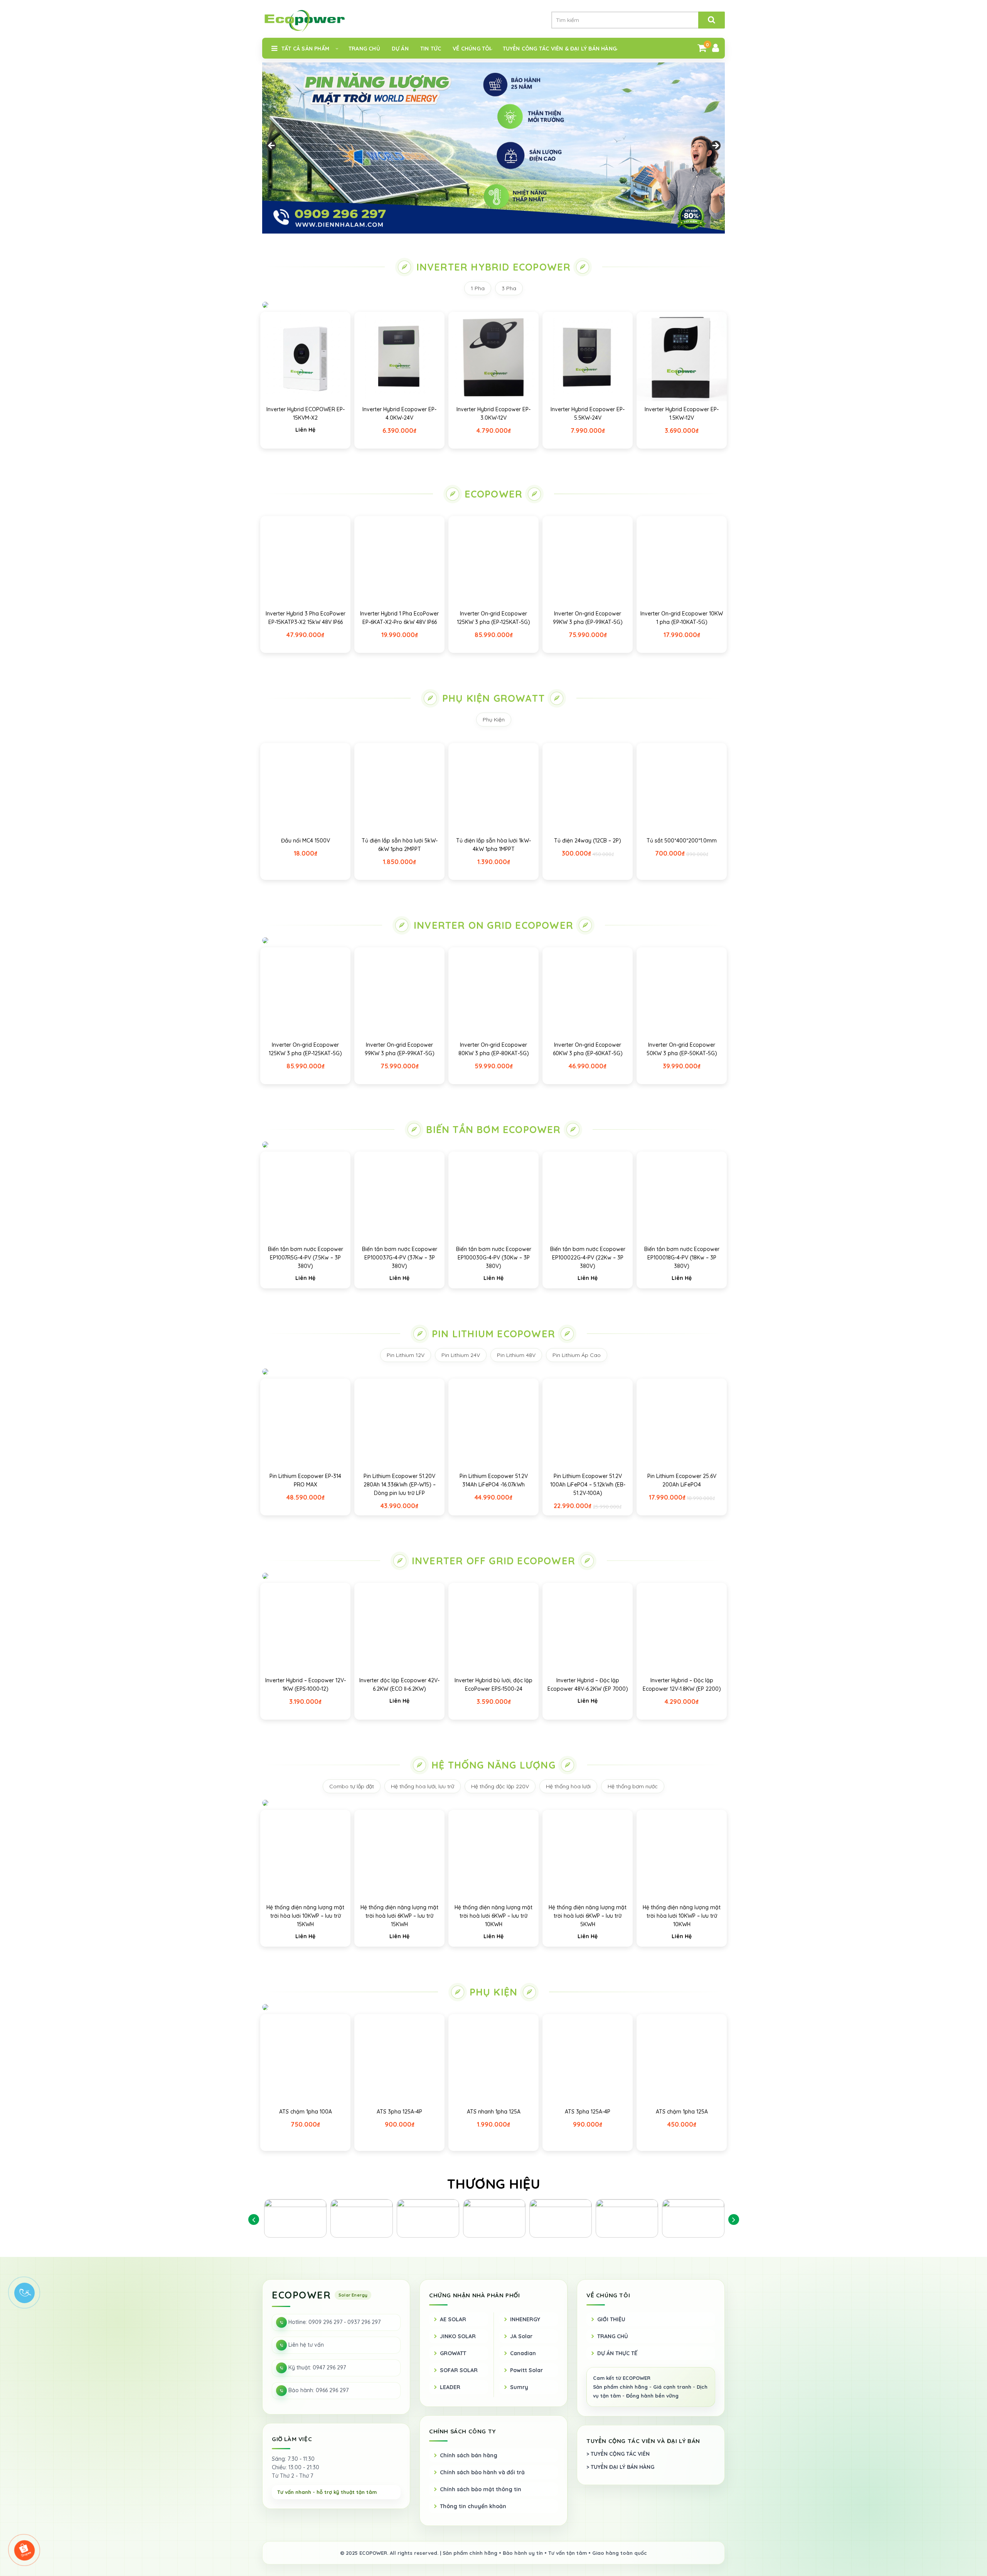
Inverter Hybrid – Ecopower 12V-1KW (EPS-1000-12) (306, 1685)
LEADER (450, 2387)
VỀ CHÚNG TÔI (472, 49)
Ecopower (494, 494)
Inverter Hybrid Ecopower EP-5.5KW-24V (588, 414)
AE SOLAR (453, 2319)
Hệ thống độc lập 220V (500, 1786)
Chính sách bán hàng (469, 2455)
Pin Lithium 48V (516, 1355)
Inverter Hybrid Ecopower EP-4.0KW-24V (399, 414)
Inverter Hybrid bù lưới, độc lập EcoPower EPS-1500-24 (493, 1685)
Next (734, 2219)
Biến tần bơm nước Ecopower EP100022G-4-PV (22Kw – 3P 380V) (588, 1258)
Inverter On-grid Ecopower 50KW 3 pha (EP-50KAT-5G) (682, 1049)
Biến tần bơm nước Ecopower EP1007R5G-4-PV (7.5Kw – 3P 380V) (306, 1258)
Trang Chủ (364, 49)
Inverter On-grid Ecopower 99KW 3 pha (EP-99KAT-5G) (588, 618)
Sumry (519, 2387)
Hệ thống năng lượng (493, 1765)
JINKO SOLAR (458, 2336)
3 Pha (509, 288)
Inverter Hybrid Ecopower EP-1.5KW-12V (682, 414)
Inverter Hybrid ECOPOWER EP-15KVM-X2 (306, 414)
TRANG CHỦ (613, 2336)
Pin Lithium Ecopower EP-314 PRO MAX (305, 1480)
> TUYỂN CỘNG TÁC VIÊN (618, 2454)
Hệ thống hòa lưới (568, 1786)
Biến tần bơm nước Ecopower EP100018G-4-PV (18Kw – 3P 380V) (682, 1258)
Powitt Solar (526, 2370)
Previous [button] (272, 146)
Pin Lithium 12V (406, 1355)
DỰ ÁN (400, 49)
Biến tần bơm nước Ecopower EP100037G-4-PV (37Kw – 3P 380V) (400, 1258)
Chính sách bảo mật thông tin (481, 2489)
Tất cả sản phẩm (305, 49)
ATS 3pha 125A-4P (399, 2112)
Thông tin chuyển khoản (473, 2506)
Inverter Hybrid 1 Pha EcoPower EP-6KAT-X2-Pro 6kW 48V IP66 (399, 618)
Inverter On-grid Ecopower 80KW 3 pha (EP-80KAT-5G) (494, 1049)
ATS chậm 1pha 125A (682, 2112)
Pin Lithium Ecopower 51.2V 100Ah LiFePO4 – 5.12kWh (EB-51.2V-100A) (588, 1485)
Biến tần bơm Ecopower (493, 1129)
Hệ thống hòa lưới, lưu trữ (423, 1786)
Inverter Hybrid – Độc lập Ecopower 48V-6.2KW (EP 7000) (588, 1685)
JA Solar (521, 2336)
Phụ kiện (494, 1992)
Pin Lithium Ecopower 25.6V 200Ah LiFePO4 (682, 1480)
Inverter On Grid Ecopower (493, 925)
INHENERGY (525, 2319)
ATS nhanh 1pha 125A (494, 2112)
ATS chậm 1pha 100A (306, 2112)
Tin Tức (431, 49)
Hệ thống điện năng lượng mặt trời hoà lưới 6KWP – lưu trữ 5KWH (588, 1916)
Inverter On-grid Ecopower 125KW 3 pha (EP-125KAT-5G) (493, 618)
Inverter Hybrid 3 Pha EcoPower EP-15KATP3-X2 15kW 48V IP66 (306, 618)
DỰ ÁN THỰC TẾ (617, 2353)
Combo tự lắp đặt (352, 1786)
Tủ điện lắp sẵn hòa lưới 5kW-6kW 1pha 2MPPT (400, 845)
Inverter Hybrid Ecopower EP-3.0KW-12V (493, 414)
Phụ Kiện (494, 720)
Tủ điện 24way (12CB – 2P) (588, 841)
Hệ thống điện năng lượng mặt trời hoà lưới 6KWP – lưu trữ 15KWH (399, 1916)
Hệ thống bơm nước (633, 1786)
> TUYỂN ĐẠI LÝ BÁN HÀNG (620, 2467)
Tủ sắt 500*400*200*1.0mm (682, 841)
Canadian (523, 2353)
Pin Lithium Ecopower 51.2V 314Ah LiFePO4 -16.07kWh (494, 1480)
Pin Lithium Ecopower (493, 1334)
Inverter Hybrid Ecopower (494, 267)
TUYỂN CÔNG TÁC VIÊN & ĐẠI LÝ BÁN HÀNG (560, 49)
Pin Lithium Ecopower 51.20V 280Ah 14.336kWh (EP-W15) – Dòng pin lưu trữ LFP (400, 1485)
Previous (253, 2219)
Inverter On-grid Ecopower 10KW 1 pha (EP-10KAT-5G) (682, 618)
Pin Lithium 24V (461, 1355)
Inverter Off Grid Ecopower (493, 1561)
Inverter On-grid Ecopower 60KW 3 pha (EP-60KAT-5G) (588, 1049)
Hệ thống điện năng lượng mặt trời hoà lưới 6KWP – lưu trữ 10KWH (493, 1916)
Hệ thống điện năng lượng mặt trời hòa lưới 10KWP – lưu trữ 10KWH (682, 1916)
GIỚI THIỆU (611, 2319)
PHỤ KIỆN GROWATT (493, 698)
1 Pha (478, 288)
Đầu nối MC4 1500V (306, 841)
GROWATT (453, 2353)
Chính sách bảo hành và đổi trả (482, 2472)
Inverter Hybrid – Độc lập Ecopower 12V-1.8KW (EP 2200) (682, 1685)
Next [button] (715, 146)
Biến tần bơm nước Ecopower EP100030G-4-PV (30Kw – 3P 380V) (494, 1258)
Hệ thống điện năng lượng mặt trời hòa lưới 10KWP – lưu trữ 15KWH (305, 1916)
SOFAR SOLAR (459, 2370)
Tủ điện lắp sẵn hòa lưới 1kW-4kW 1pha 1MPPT (493, 845)
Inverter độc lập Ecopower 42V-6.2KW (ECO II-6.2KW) (399, 1685)
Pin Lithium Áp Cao (577, 1355)
